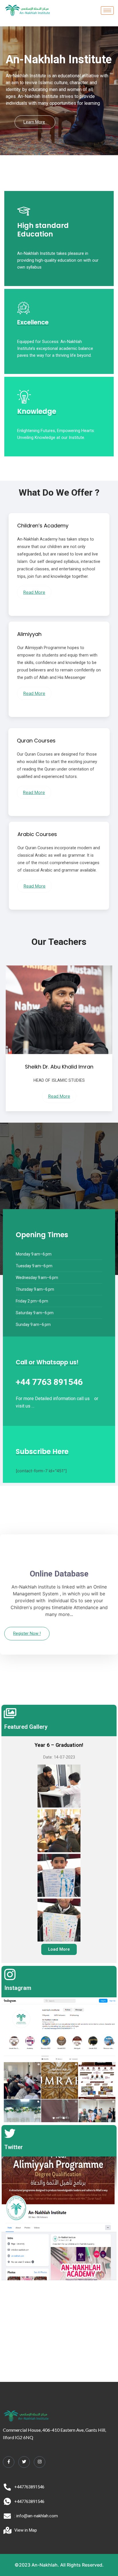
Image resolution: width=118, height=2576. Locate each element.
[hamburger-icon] (107, 10)
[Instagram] (40, 2462)
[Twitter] (24, 2462)
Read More (34, 592)
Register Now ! (27, 1633)
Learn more (34, 122)
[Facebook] (9, 2462)
